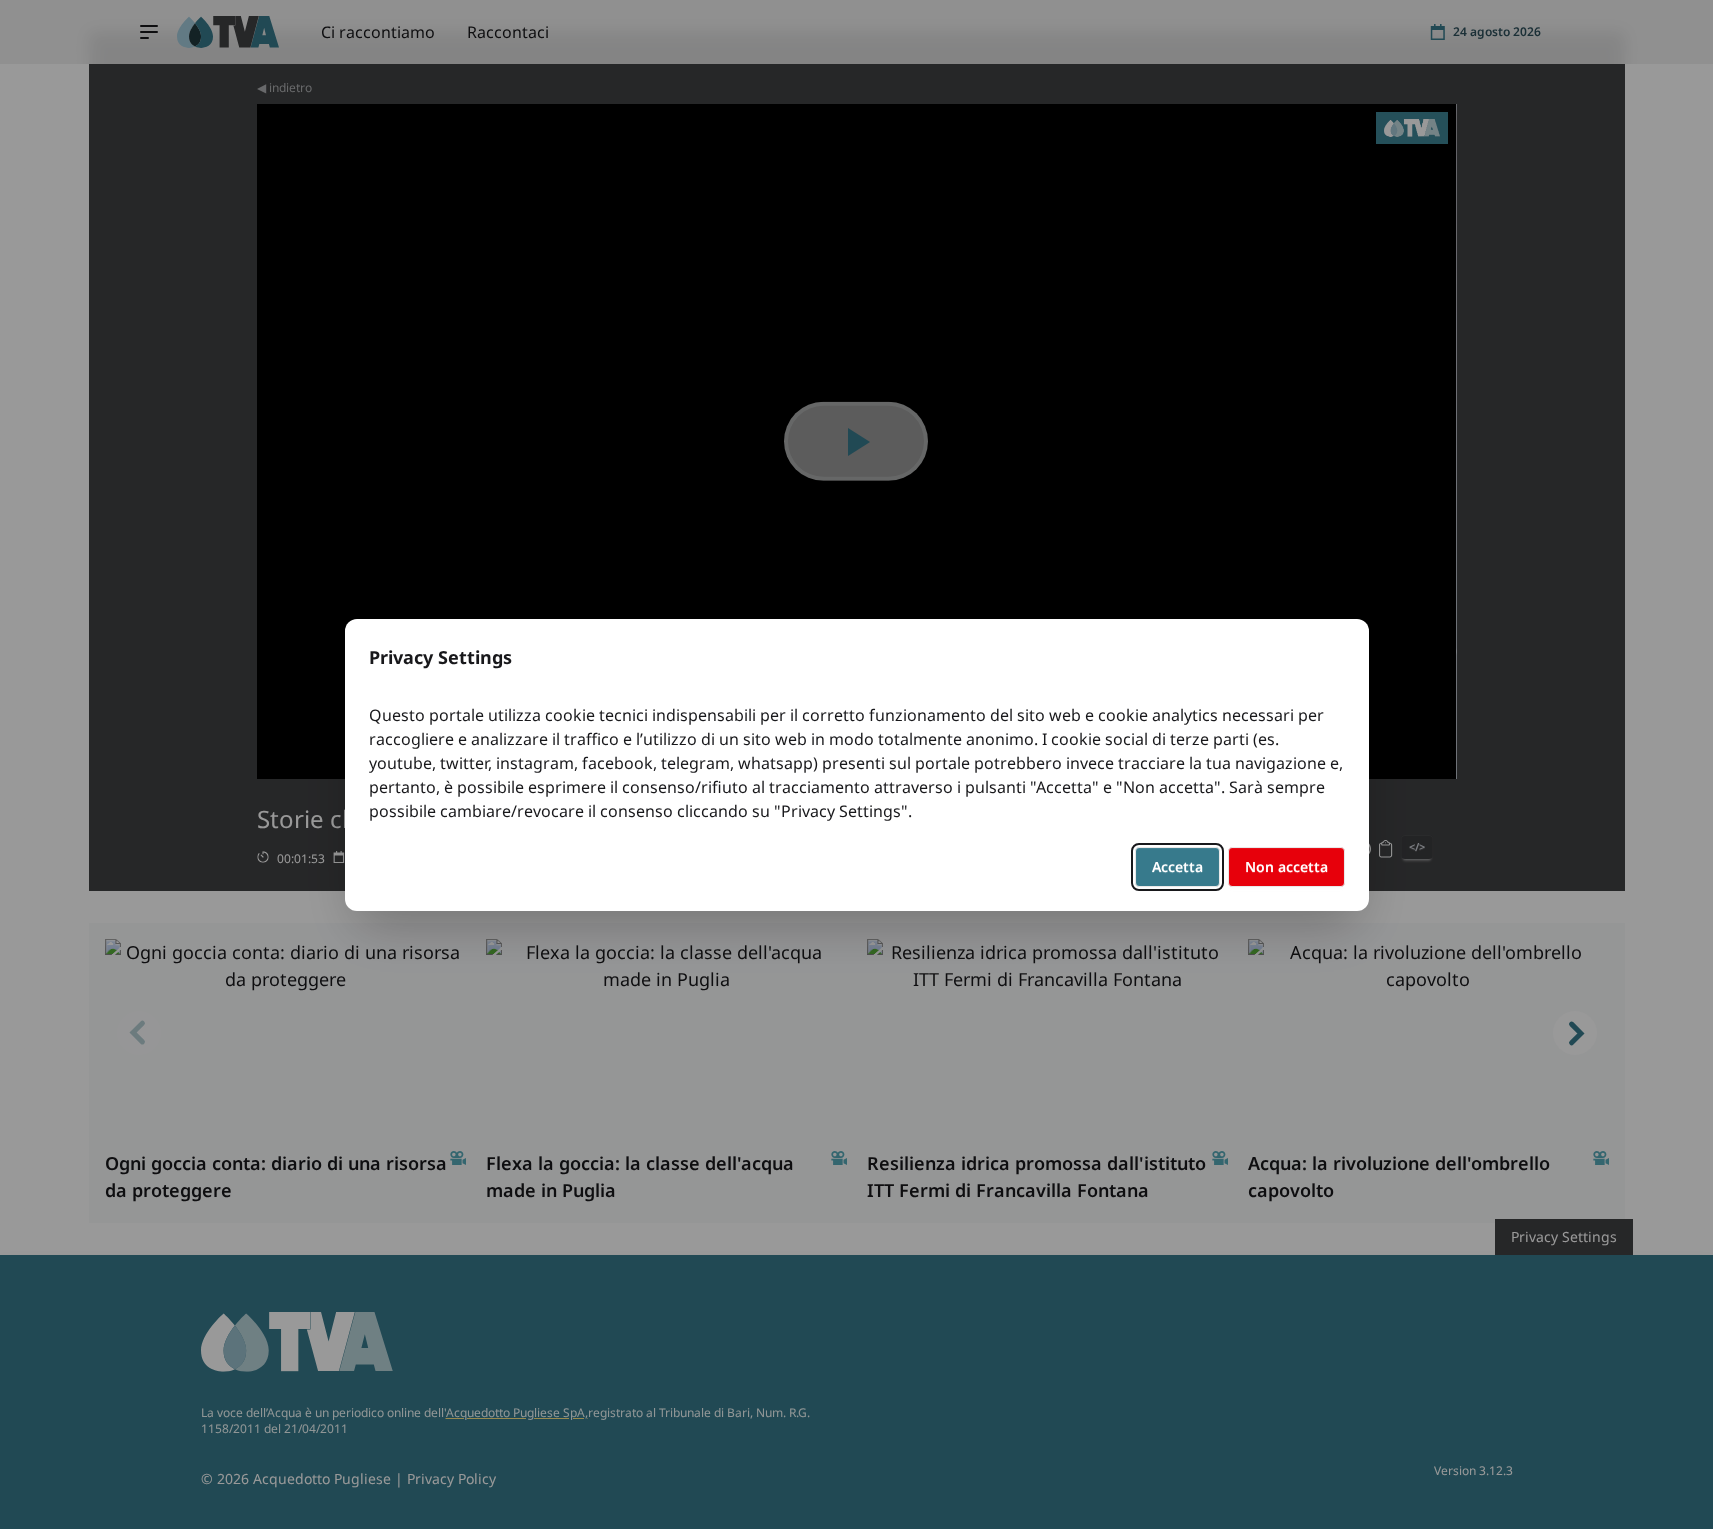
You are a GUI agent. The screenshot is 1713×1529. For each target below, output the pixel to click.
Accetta (1177, 866)
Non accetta (1286, 866)
